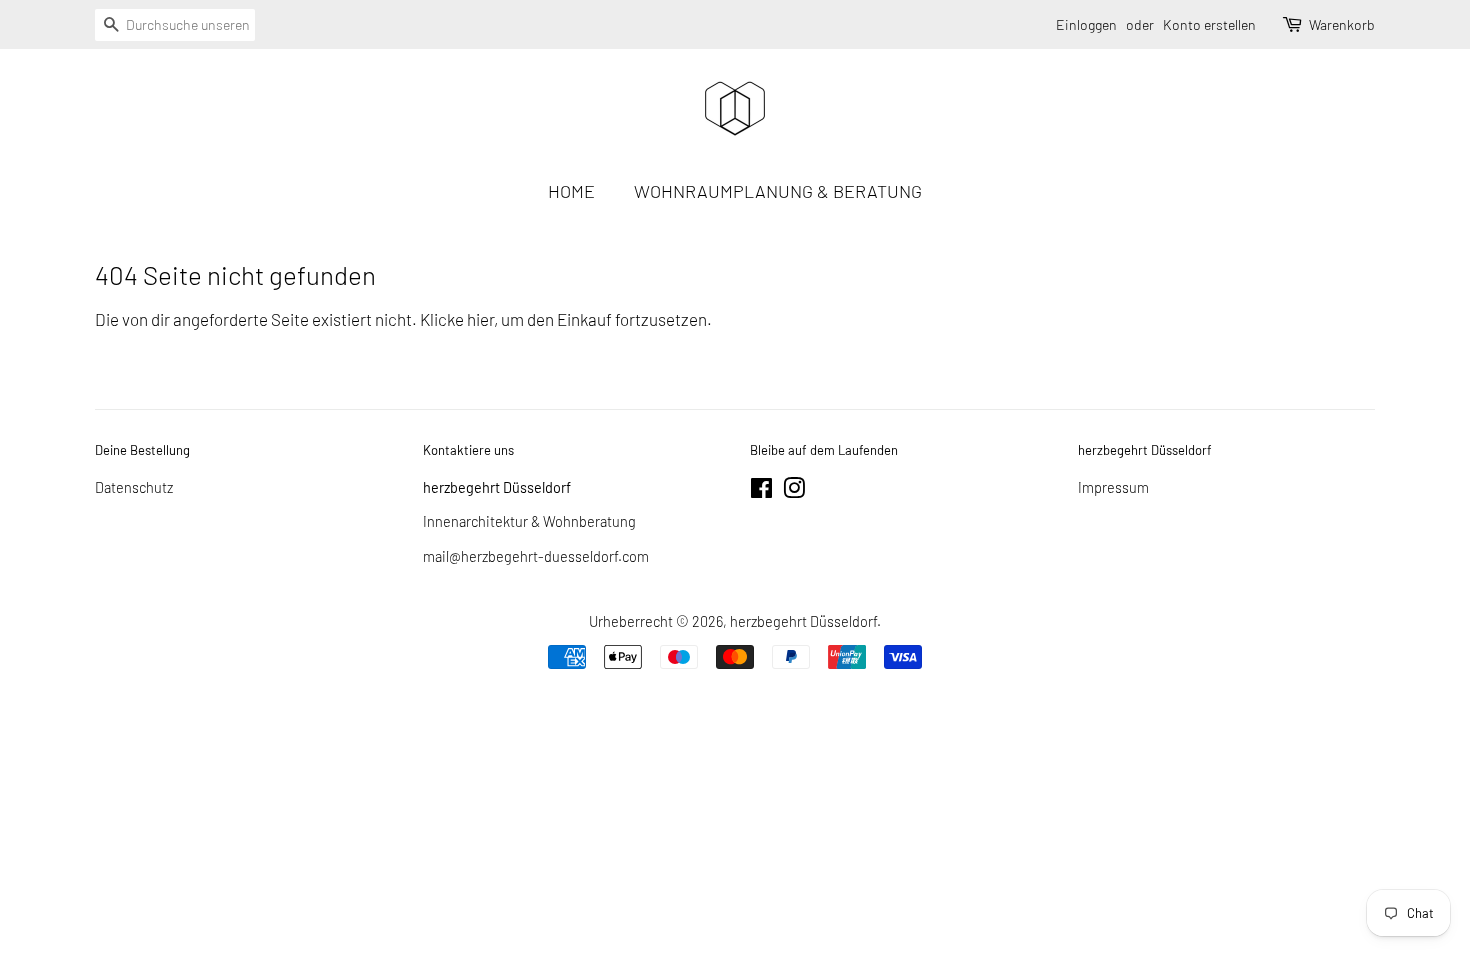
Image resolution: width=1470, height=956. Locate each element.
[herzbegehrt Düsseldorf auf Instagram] (794, 491)
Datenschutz (134, 487)
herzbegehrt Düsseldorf (803, 621)
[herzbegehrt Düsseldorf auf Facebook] (761, 491)
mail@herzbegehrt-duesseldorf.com (536, 556)
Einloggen (1086, 24)
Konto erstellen (1209, 24)
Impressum (1113, 487)
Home (571, 191)
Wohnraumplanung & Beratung (778, 191)
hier (480, 319)
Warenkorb (1342, 24)
